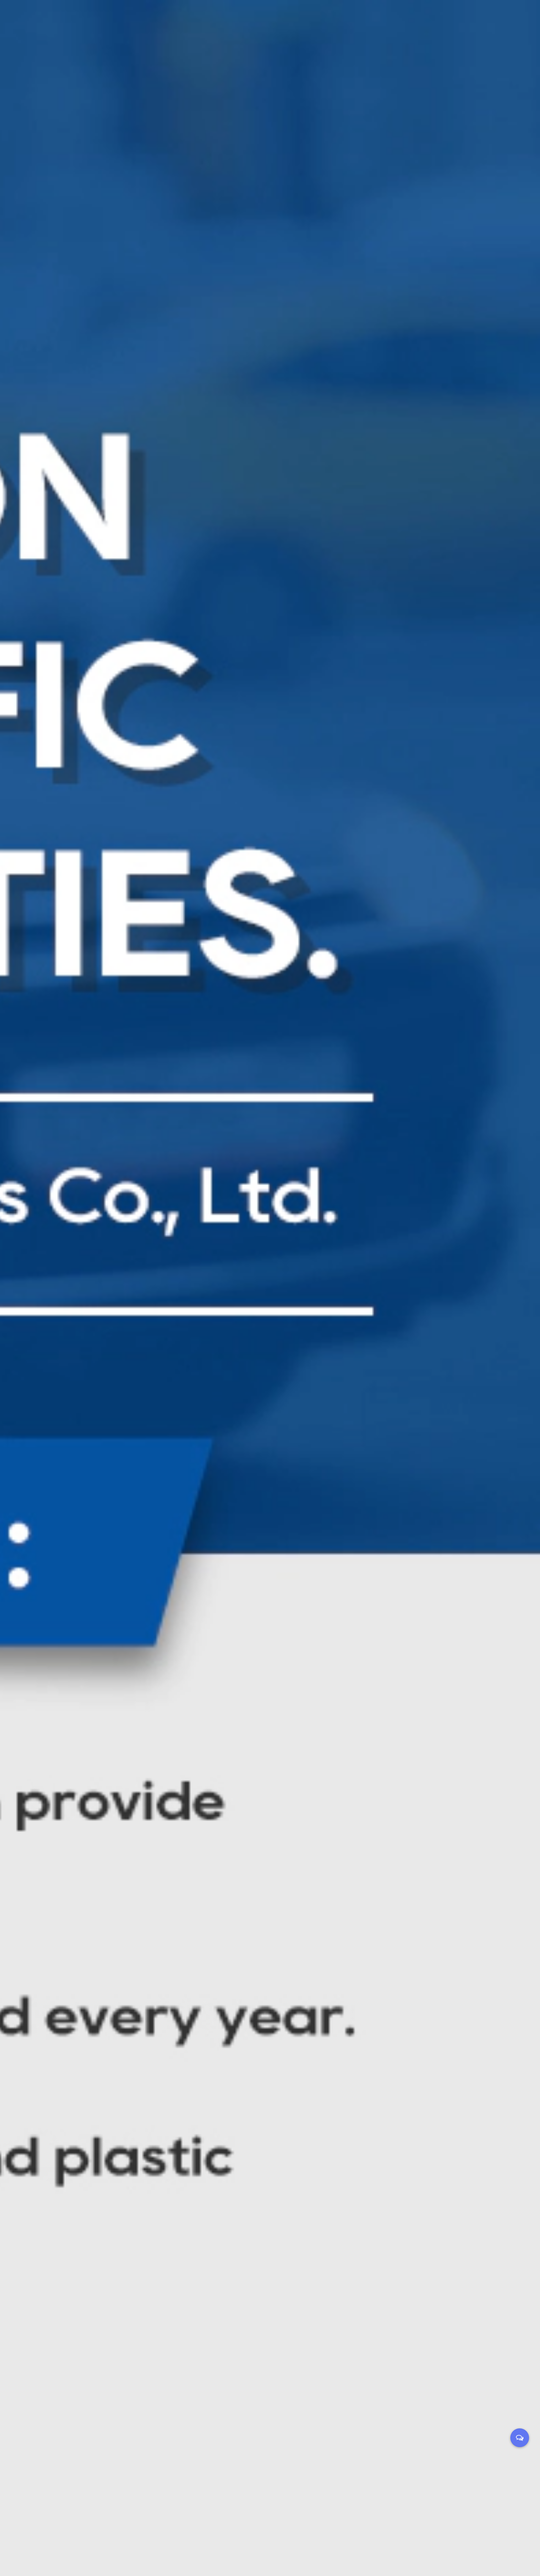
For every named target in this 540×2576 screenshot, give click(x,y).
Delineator (228, 28)
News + (338, 16)
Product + (218, 16)
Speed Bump (229, 29)
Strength (309, 30)
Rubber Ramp (228, 27)
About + (258, 16)
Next (527, 1288)
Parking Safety (222, 31)
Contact (375, 16)
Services (296, 31)
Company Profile (271, 30)
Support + (299, 16)
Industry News (352, 30)
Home (180, 16)
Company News (346, 31)
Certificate (261, 31)
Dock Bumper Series (230, 30)
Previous (12, 1288)
